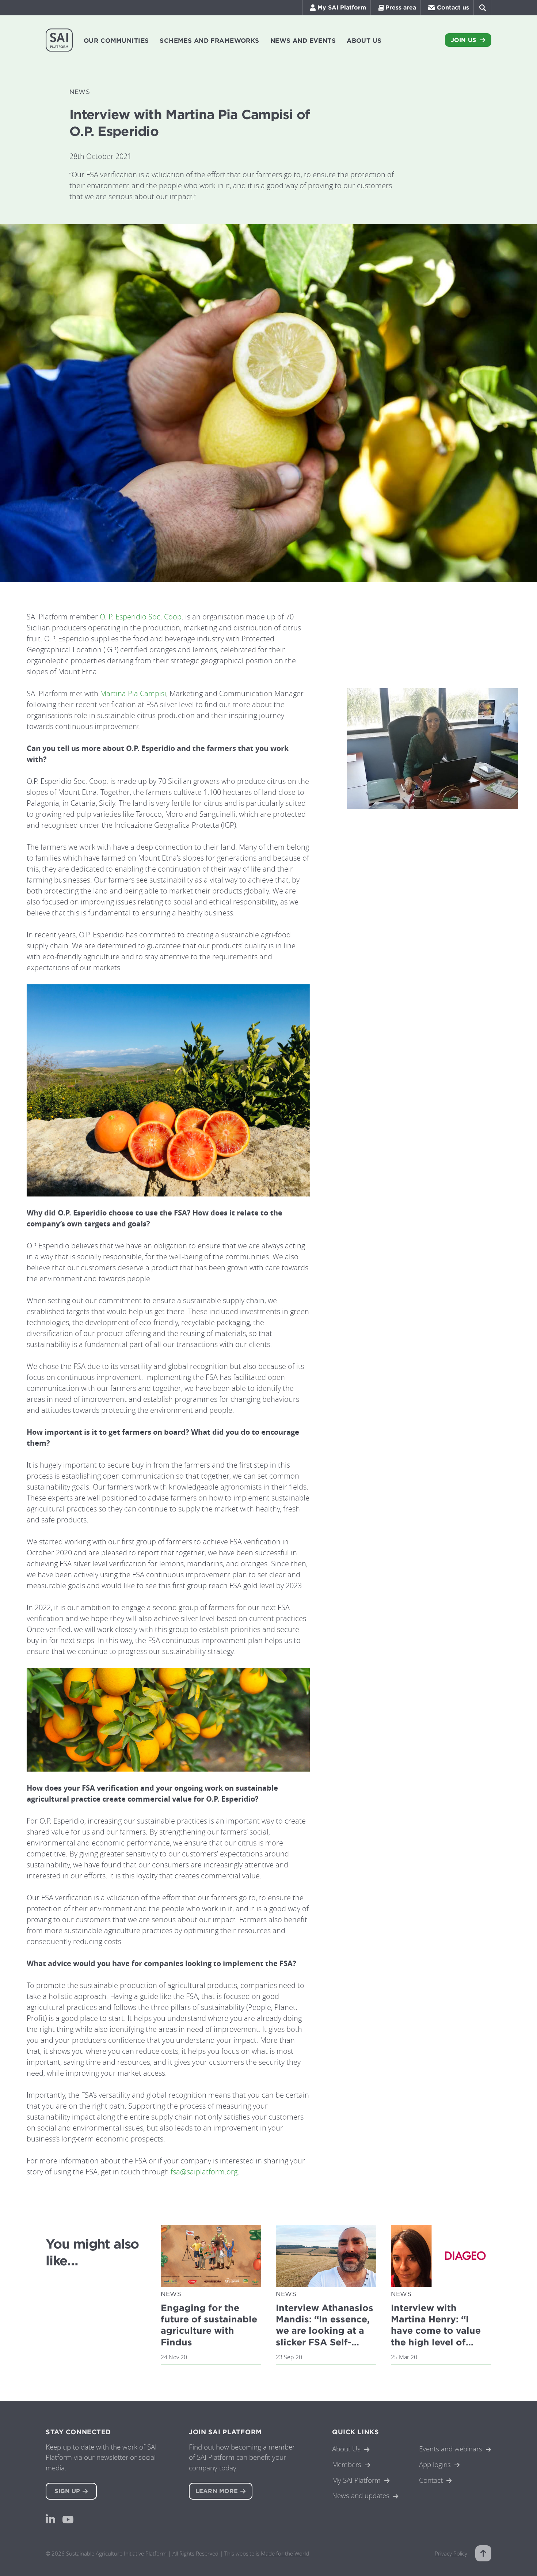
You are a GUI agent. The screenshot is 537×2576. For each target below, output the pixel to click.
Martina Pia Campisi (133, 693)
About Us (346, 2449)
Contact (431, 2480)
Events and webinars (451, 2449)
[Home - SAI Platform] (59, 40)
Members (347, 2464)
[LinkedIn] (50, 2519)
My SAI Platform (342, 7)
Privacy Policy (451, 2553)
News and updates (361, 2495)
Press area (401, 7)
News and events (303, 41)
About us (364, 41)
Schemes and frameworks (209, 41)
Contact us (453, 7)
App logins (435, 2464)
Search (482, 8)
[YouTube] (68, 2520)
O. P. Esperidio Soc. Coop (141, 617)
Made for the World (285, 2553)
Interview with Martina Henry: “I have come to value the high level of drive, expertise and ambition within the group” (437, 2342)
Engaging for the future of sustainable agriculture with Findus (209, 2325)
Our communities (116, 41)
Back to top (483, 2553)
